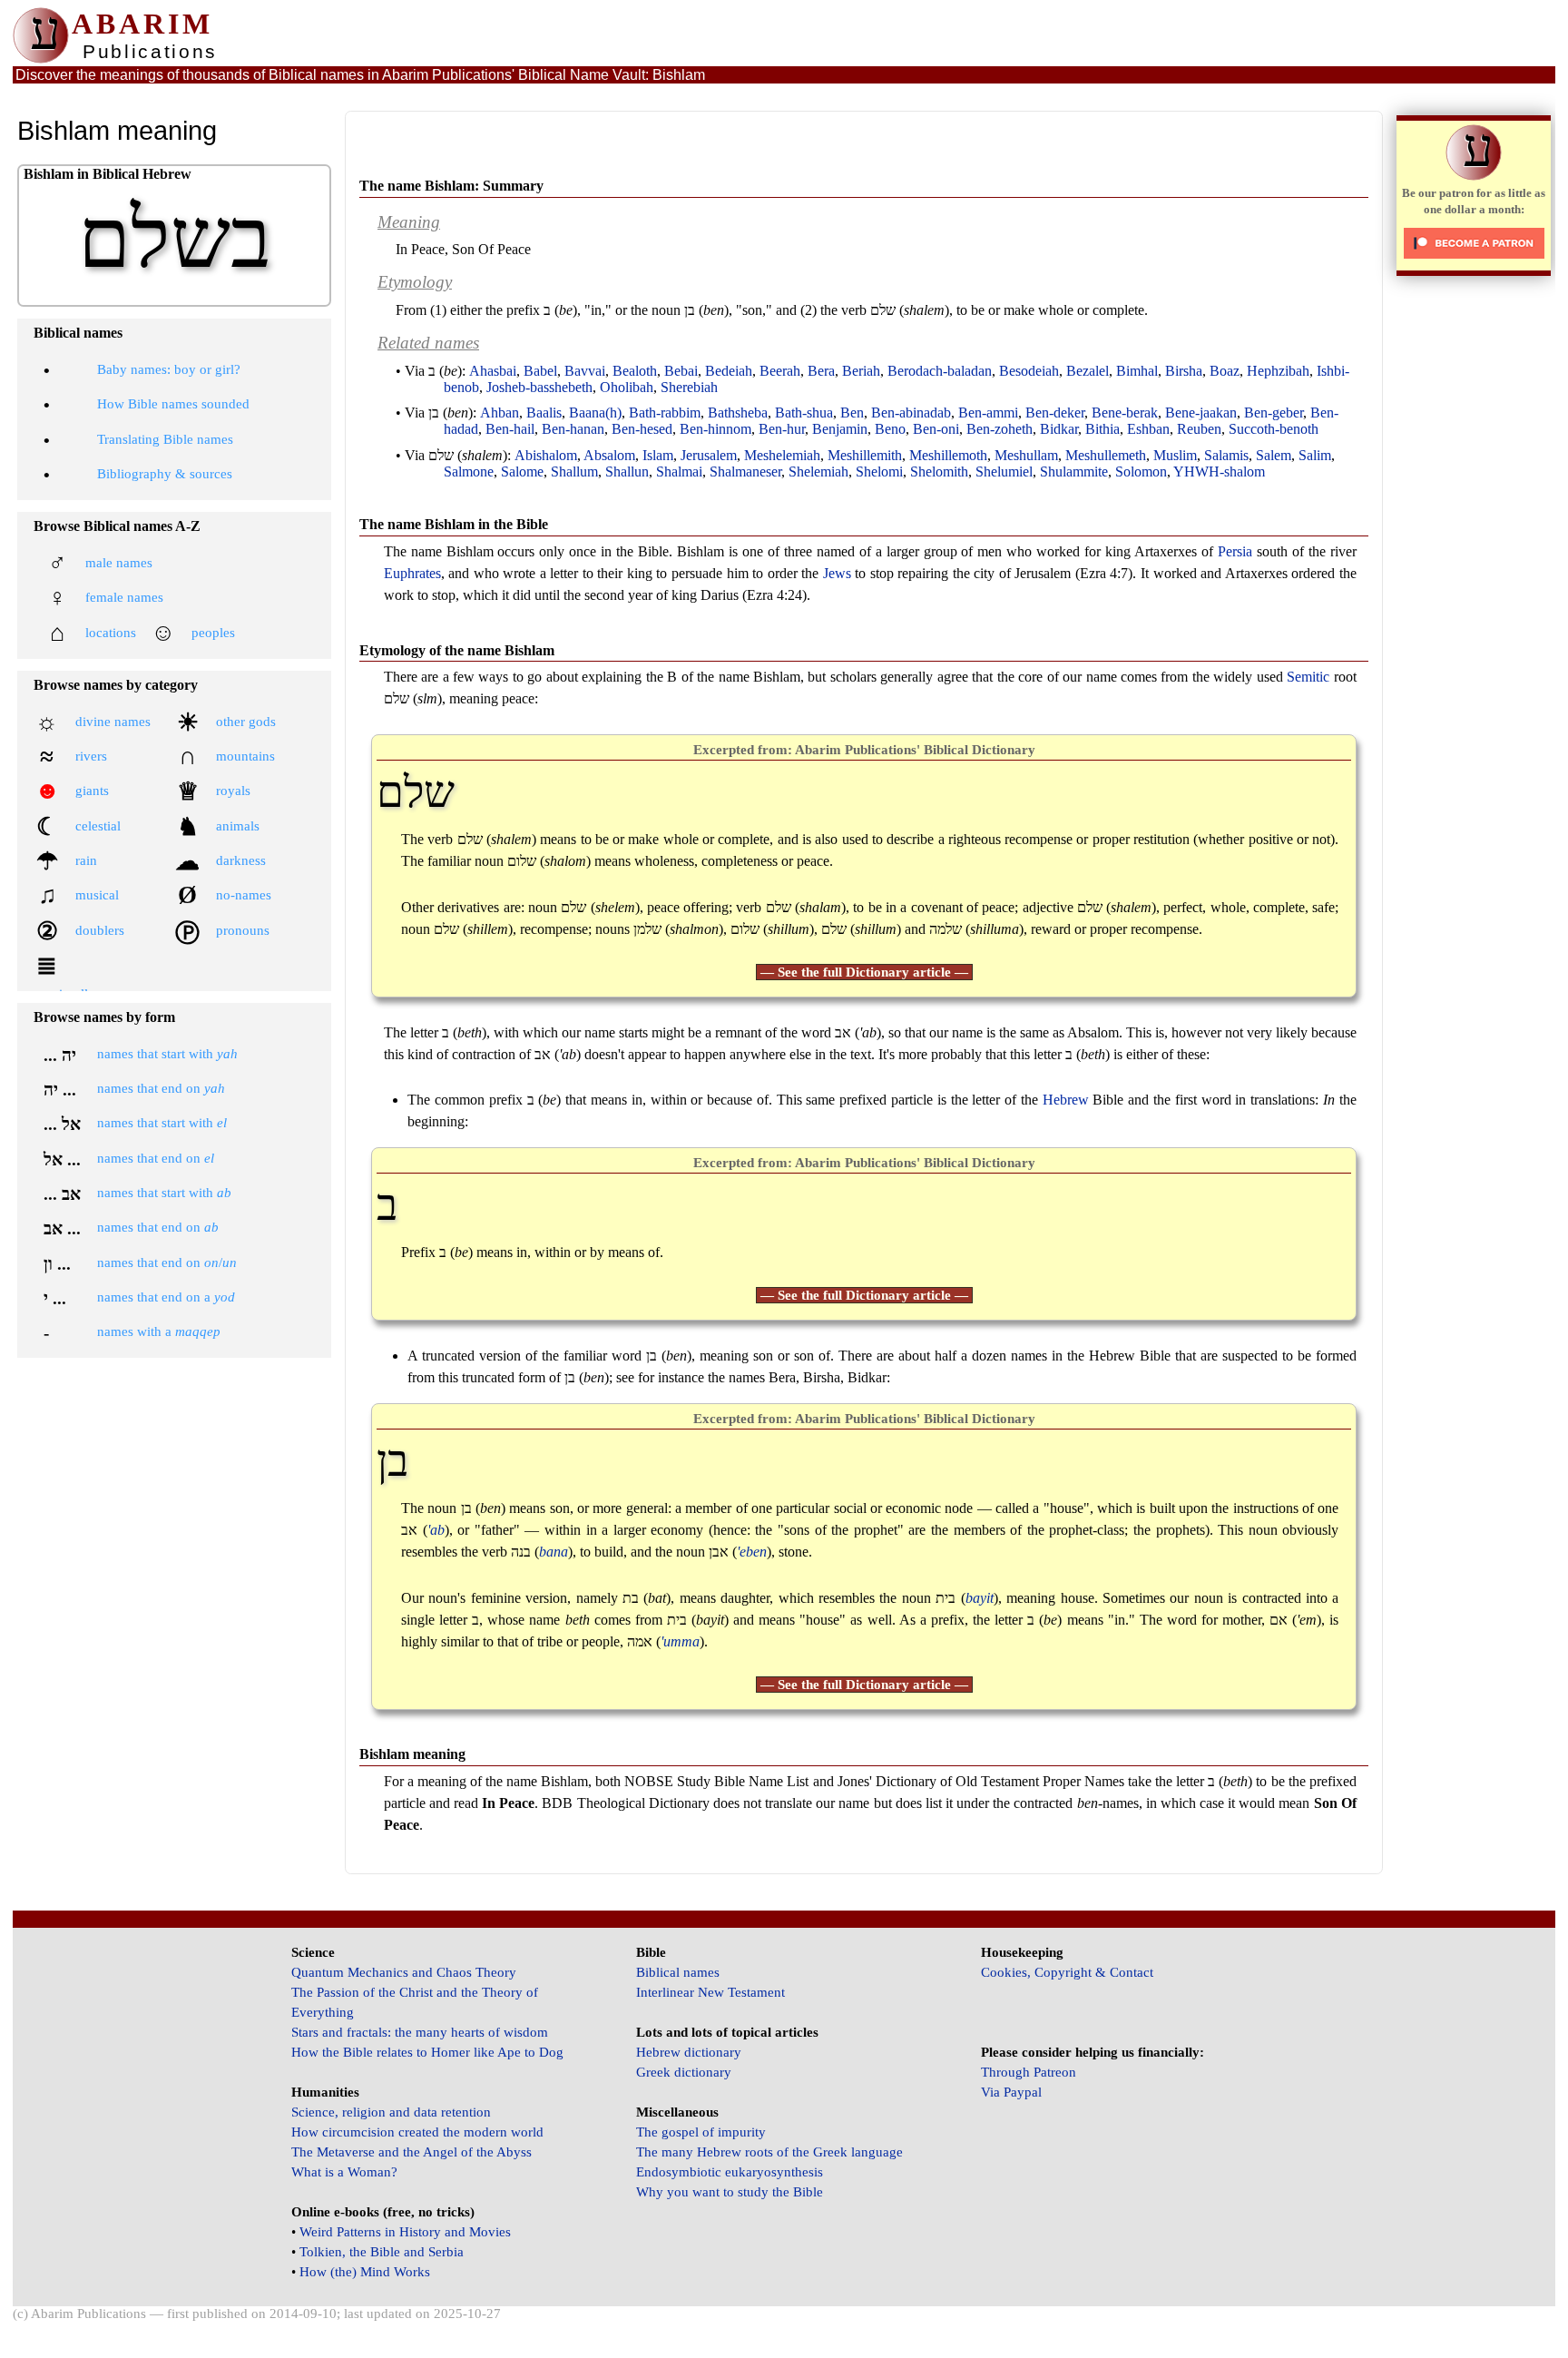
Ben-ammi (988, 413)
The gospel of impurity (701, 2132)
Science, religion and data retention (391, 2112)
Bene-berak (1125, 413)
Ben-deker (1055, 413)
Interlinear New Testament (710, 1992)
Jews (837, 573)
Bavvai (585, 371)
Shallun (627, 472)
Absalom (609, 455)
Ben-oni (936, 429)
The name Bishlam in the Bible (454, 524)
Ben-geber (1274, 413)
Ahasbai (493, 371)
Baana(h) (595, 413)
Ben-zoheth (1000, 429)
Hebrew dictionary (689, 2052)
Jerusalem (709, 455)
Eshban (1148, 429)
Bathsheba (738, 413)
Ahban (500, 413)
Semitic (1308, 677)
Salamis (1226, 455)
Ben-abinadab (911, 413)
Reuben (1199, 429)
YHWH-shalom (1219, 472)
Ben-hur (782, 429)
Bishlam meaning (412, 1754)
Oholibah (627, 387)
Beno (890, 429)
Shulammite (1074, 472)
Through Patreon (1029, 2072)
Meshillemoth (948, 455)
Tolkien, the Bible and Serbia (382, 2252)
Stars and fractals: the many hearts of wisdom (420, 2032)
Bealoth (635, 371)
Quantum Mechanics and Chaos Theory (404, 1972)
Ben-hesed (642, 429)
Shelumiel (1004, 472)
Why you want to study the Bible (730, 2192)
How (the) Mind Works (365, 2272)
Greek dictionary (684, 2072)
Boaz (1225, 371)
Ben (852, 413)
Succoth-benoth (1274, 429)
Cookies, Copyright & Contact (1067, 1972)
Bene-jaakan (1201, 413)
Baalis (544, 413)
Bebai (681, 371)
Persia (1235, 551)
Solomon (1141, 472)
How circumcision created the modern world (417, 2132)
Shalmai (679, 472)
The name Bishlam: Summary (451, 186)
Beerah (780, 371)
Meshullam (1026, 455)
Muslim (1175, 455)
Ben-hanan (573, 429)
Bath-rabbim (665, 413)
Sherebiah (689, 387)
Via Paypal (1011, 2092)
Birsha (1184, 371)
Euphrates (412, 573)
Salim (1315, 455)
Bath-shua (804, 413)
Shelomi (879, 472)
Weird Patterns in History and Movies (405, 2232)
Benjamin (840, 429)
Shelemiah (818, 472)
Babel (540, 371)
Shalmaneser (745, 472)
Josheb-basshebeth (539, 387)
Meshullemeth (1106, 455)
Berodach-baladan (940, 371)
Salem (1274, 455)
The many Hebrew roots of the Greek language (769, 2152)
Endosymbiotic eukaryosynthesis (730, 2172)
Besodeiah (1029, 371)
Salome (522, 472)
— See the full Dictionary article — (864, 972)
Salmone (469, 472)
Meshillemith (865, 455)
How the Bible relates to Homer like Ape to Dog (427, 2052)
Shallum (574, 472)
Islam (658, 455)
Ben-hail (510, 429)
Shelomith (939, 472)
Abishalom (546, 455)
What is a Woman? (344, 2172)
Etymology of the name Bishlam (457, 650)
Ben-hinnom (715, 429)
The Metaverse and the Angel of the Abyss (412, 2152)
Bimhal (1137, 371)
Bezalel (1088, 371)
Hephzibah (1278, 371)
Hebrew (1066, 1100)
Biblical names (678, 1972)
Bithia (1102, 429)
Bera (821, 371)
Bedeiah (729, 371)
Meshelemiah (782, 455)
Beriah (861, 371)
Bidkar (1059, 429)
